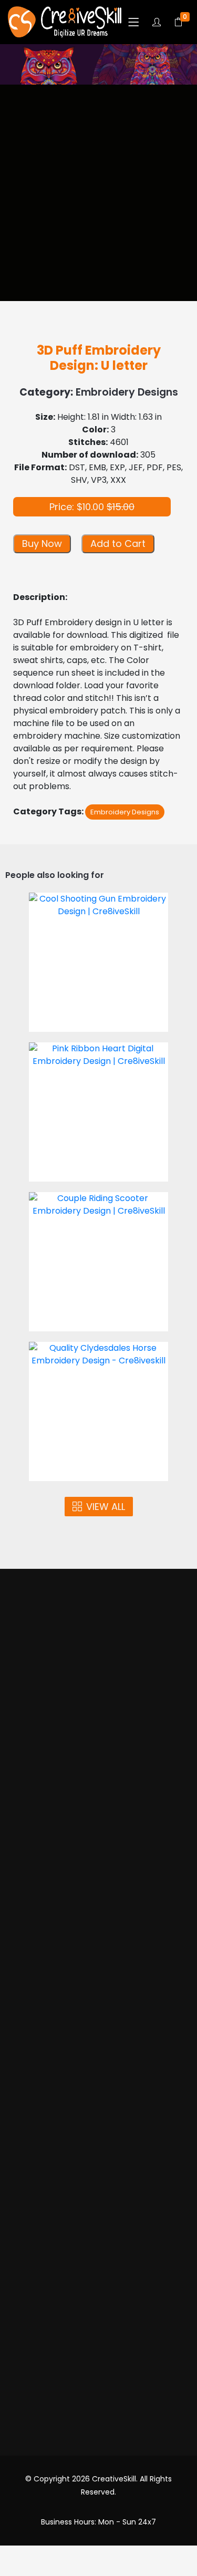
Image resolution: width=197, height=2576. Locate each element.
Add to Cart (118, 544)
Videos (99, 1764)
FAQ (98, 2244)
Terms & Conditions (99, 2164)
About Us (98, 1724)
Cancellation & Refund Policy (98, 2204)
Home (98, 1704)
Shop (99, 1784)
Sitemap (99, 2305)
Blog (99, 2265)
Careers (99, 2325)
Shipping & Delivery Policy (98, 2224)
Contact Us (98, 2285)
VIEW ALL (106, 1507)
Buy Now (42, 544)
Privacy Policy (99, 2184)
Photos (98, 1744)
